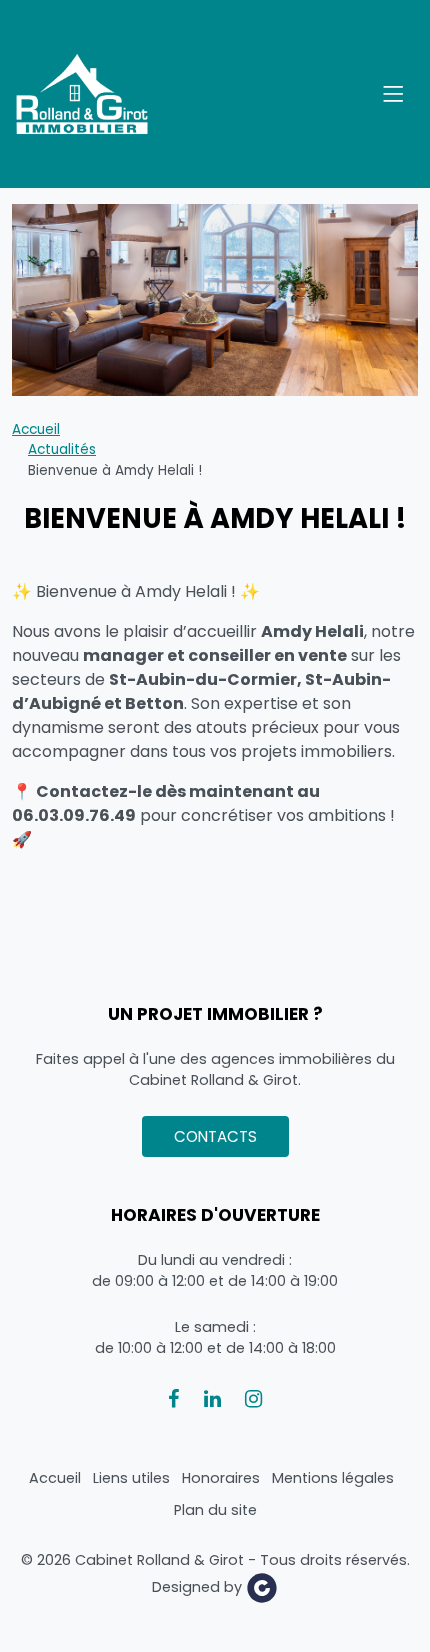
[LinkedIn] (212, 1399)
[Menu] (393, 94)
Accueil (36, 429)
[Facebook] (174, 1399)
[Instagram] (253, 1399)
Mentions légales (333, 1478)
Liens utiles (131, 1478)
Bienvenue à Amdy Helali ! (115, 470)
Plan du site (215, 1510)
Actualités (62, 449)
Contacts (215, 1136)
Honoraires (221, 1478)
